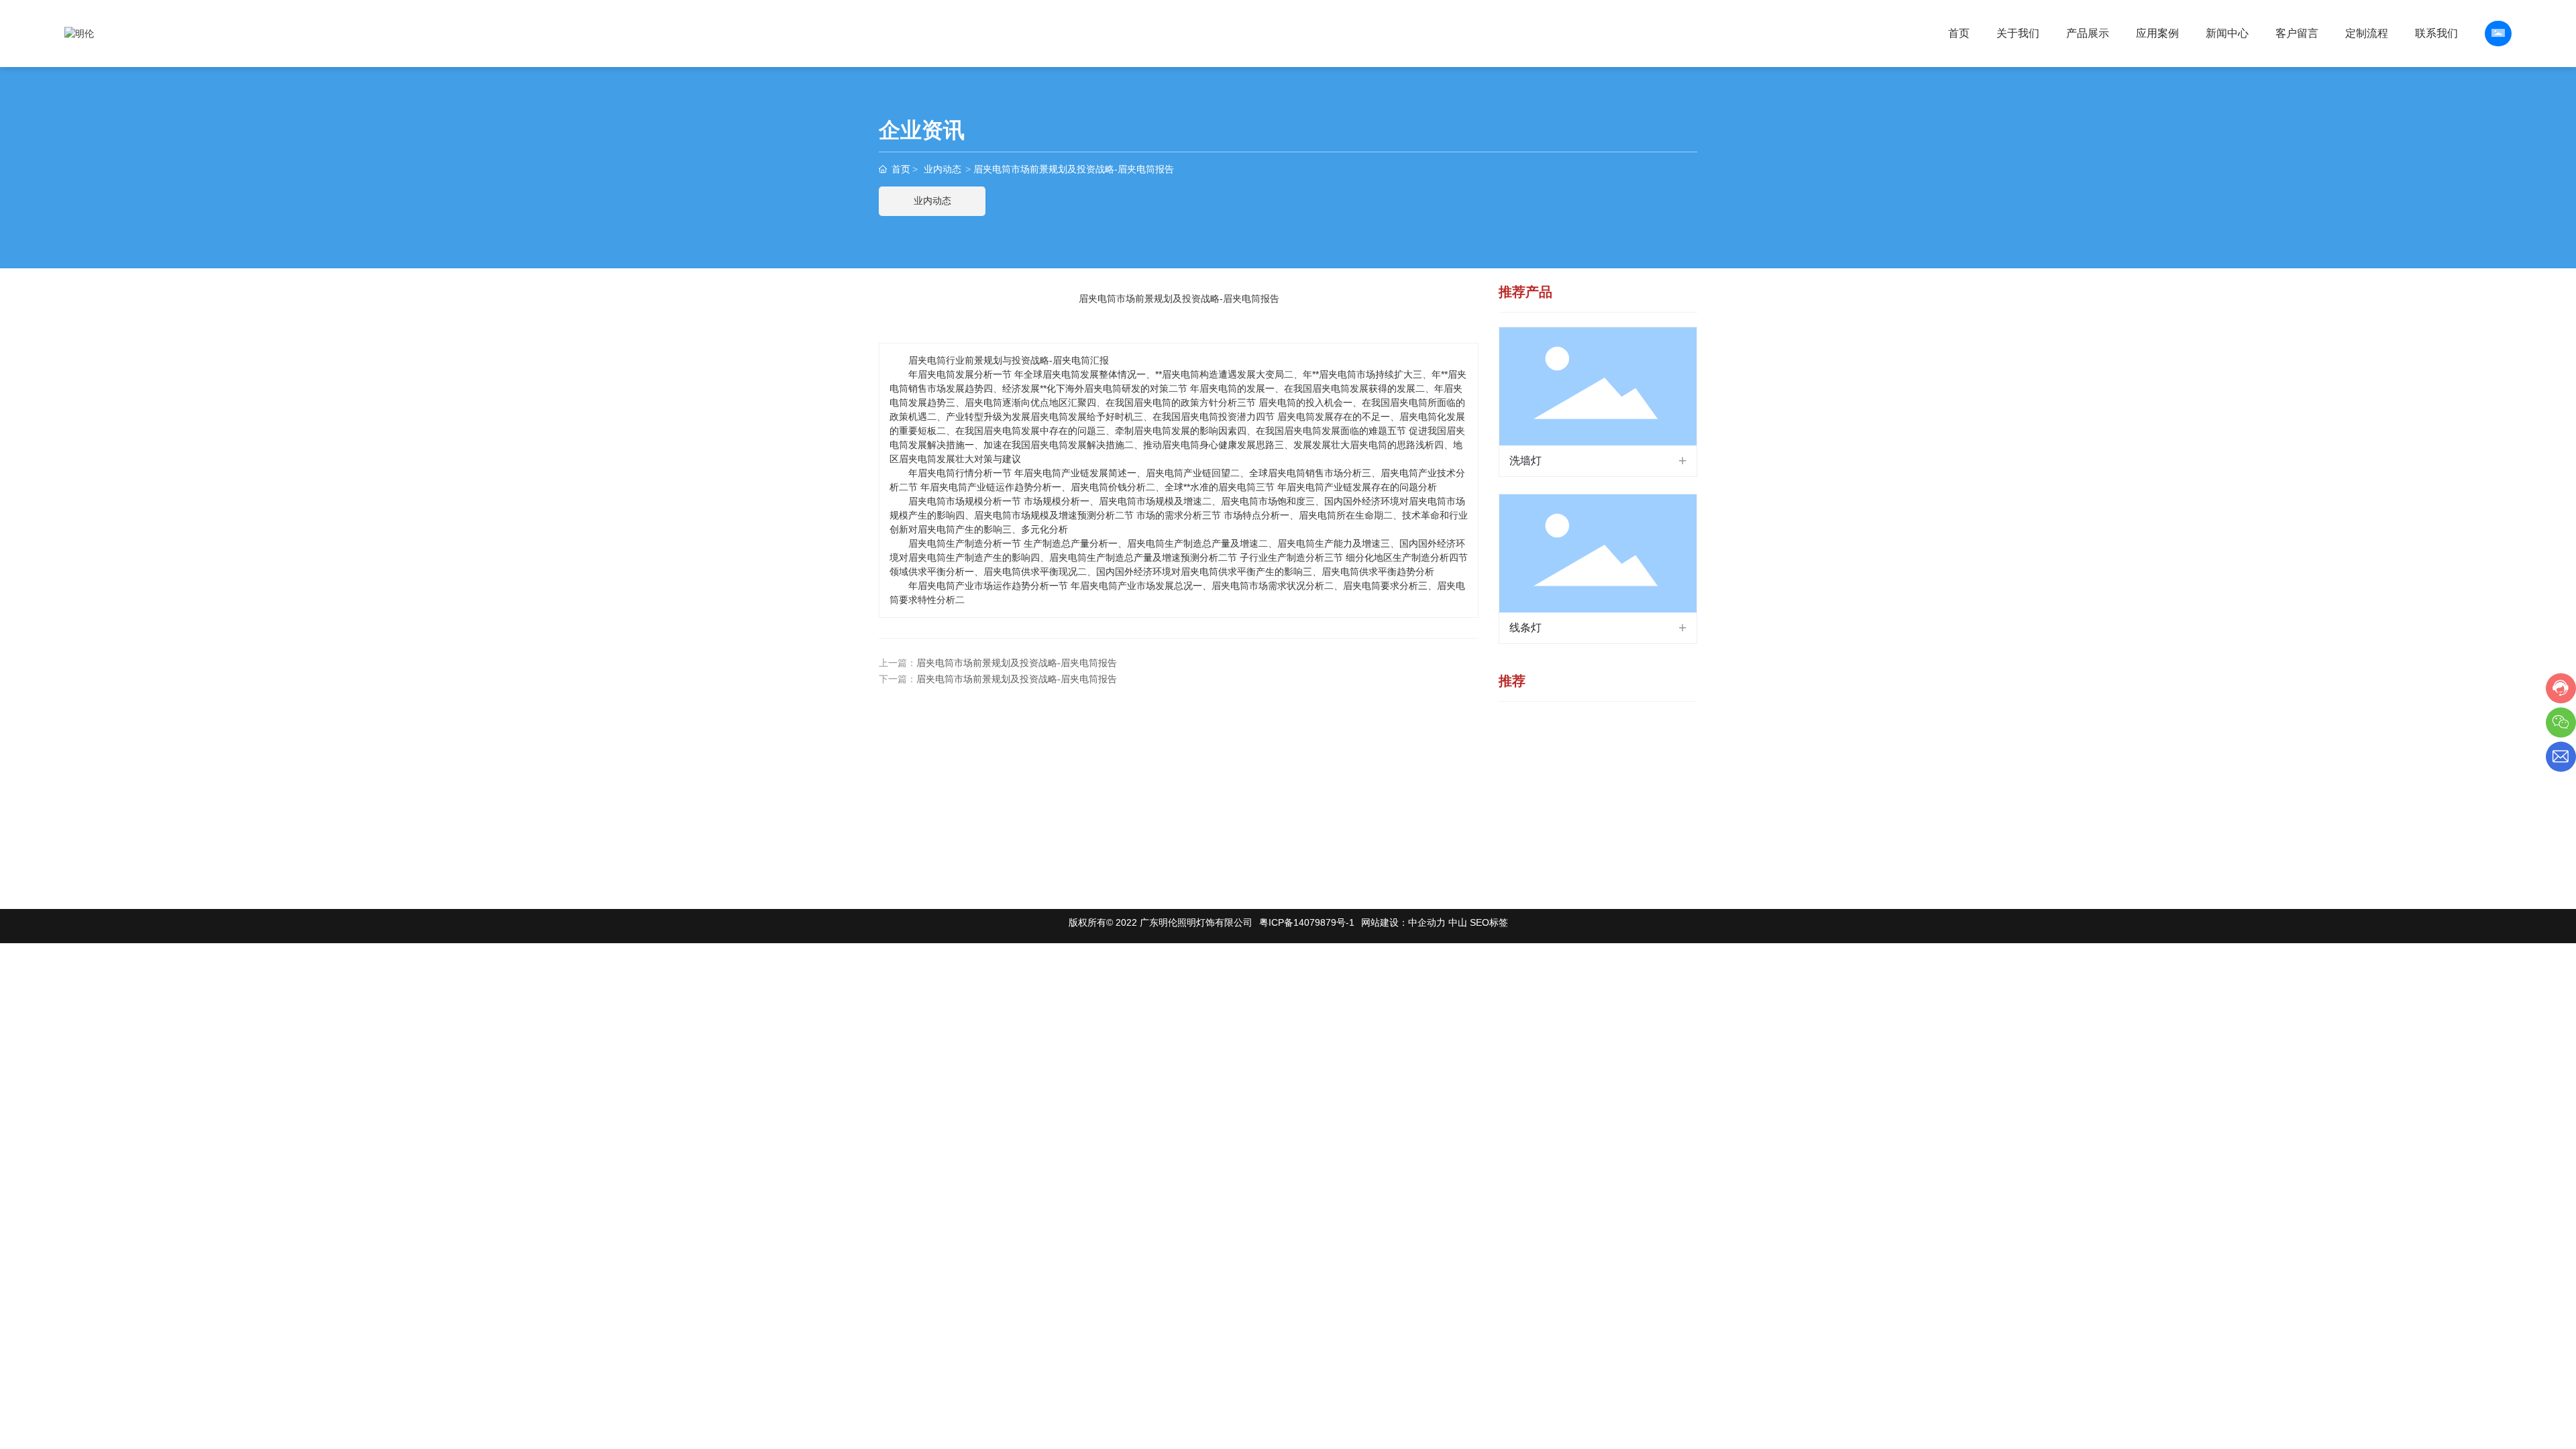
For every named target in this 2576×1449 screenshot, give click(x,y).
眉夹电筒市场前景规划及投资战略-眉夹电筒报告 (1017, 663)
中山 (1458, 922)
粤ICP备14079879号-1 (1307, 922)
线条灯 (1525, 628)
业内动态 (943, 169)
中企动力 (1427, 922)
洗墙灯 (1525, 461)
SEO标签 (1489, 922)
